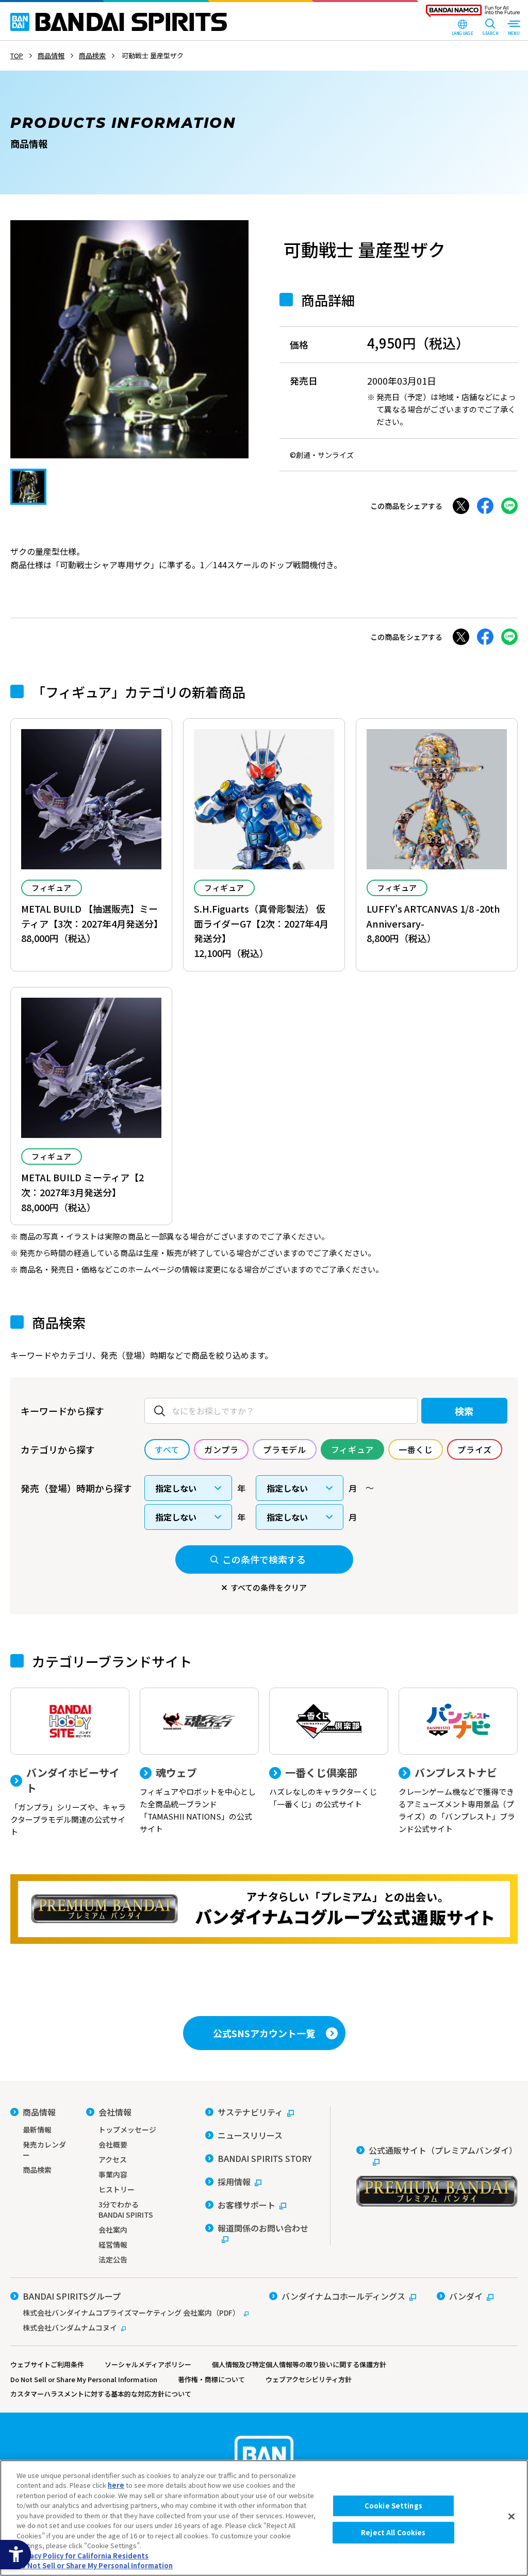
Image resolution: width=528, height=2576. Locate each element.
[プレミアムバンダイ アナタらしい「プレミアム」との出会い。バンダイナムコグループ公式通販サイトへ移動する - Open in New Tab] (264, 1909)
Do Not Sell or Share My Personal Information (84, 2379)
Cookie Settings (393, 2506)
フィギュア (52, 888)
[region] (264, 2518)
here (116, 2485)
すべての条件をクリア (269, 1587)
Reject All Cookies (393, 2532)
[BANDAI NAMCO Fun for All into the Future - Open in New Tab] (473, 13)
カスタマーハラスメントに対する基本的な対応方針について (101, 2394)
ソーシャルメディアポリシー (148, 2364)
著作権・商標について (211, 2379)
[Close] (511, 2517)
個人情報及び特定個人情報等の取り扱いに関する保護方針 (299, 2364)
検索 (464, 1411)
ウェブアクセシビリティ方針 (309, 2379)
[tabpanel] (129, 339)
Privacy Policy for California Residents (82, 2556)
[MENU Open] (514, 28)
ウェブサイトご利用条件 (47, 2364)
